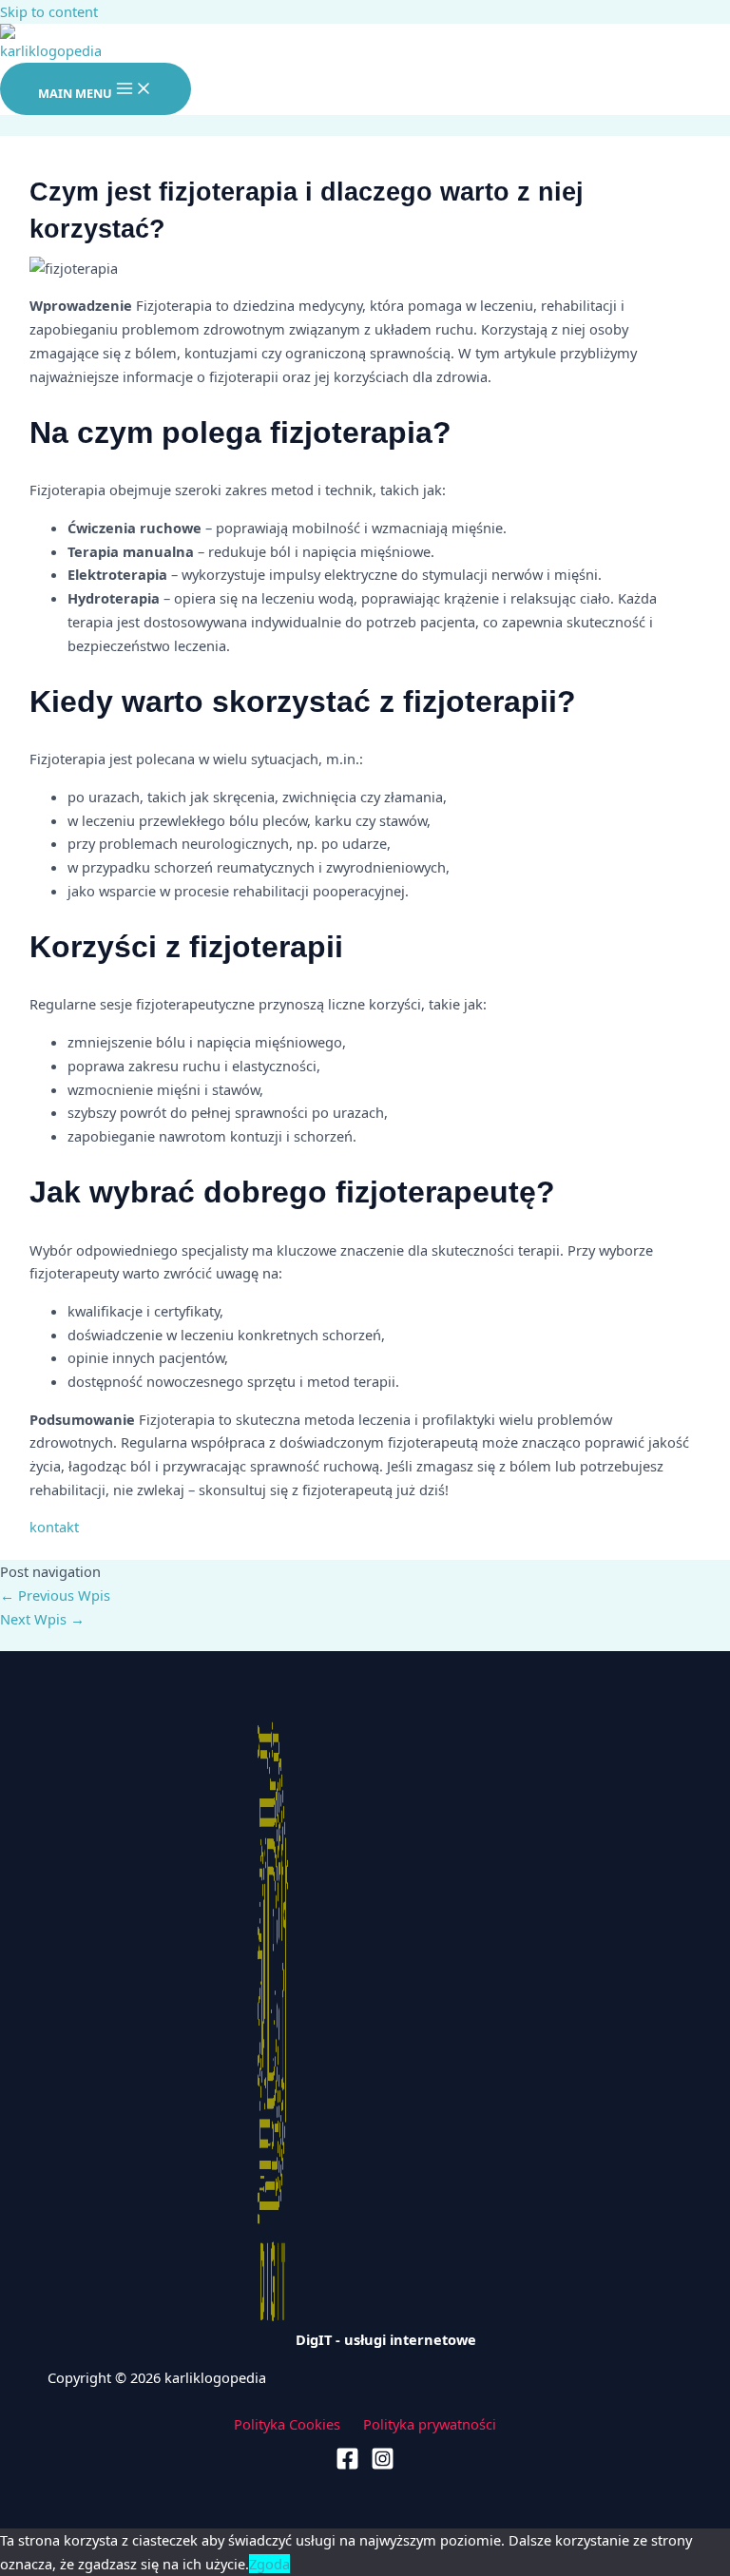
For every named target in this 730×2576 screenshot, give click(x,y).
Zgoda (269, 2564)
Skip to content (49, 11)
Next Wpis (42, 1619)
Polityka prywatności (430, 2424)
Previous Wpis (55, 1595)
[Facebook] (347, 2465)
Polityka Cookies (287, 2424)
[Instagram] (383, 2465)
